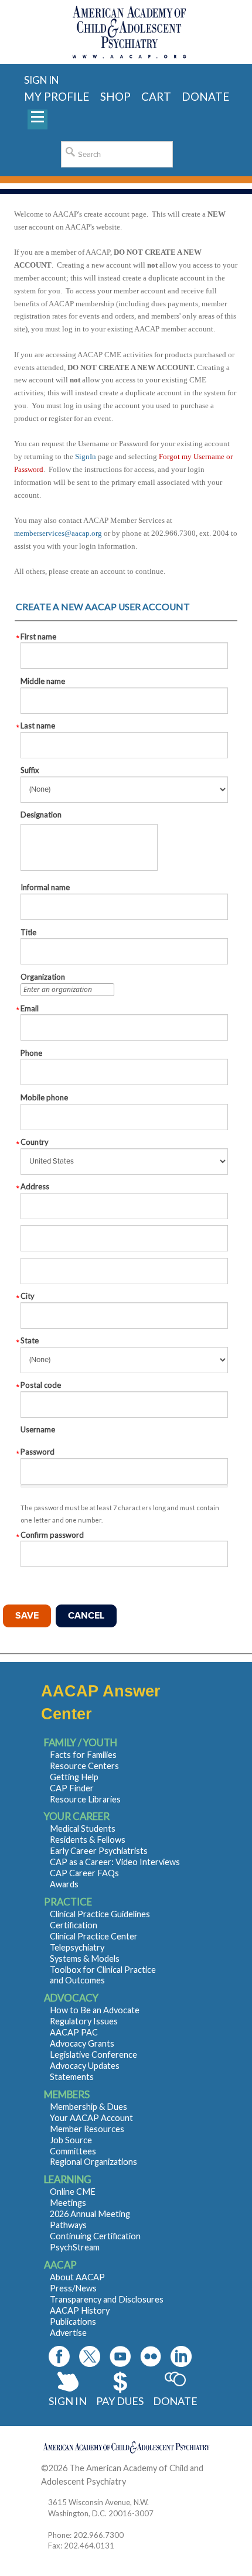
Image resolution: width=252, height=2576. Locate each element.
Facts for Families (83, 1755)
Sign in (41, 80)
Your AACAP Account (91, 2118)
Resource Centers (84, 1766)
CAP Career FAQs (84, 1873)
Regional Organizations (93, 2162)
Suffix (30, 770)
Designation (41, 815)
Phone (31, 1053)
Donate (175, 2401)
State (30, 1340)
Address (35, 1186)
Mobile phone (44, 1097)
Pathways (68, 2225)
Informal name (45, 887)
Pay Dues (120, 2401)
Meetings (68, 2203)
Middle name (43, 681)
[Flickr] (151, 2356)
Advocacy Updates (85, 2066)
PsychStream (75, 2247)
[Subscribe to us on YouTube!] (120, 2356)
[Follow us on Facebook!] (59, 2356)
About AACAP (77, 2277)
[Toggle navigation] (38, 119)
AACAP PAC (74, 2032)
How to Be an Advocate (95, 2010)
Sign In (68, 2401)
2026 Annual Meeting (90, 2214)
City (28, 1296)
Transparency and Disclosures (107, 2299)
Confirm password (52, 1535)
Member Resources (87, 2129)
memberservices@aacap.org (58, 533)
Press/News (73, 2288)
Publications (73, 2322)
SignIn (86, 456)
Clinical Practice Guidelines (100, 1914)
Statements (72, 2077)
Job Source (71, 2140)
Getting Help (74, 1777)
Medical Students (83, 1828)
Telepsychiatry (77, 1947)
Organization (43, 977)
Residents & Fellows (88, 1840)
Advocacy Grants (82, 2043)
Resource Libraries (85, 1799)
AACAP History (80, 2310)
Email (30, 1008)
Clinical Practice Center (94, 1936)
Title (28, 932)
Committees (73, 2151)
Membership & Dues (88, 2107)
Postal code (41, 1385)
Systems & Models (85, 1958)
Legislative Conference (93, 2055)
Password (38, 1452)
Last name (38, 726)
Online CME (73, 2192)
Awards (64, 1884)
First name (38, 637)
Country (35, 1142)
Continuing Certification (95, 2236)
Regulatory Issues (84, 2021)
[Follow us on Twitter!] (90, 2356)
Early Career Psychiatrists (99, 1851)
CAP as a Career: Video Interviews (115, 1862)
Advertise (68, 2333)
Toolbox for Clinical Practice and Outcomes (103, 1975)
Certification (74, 1925)
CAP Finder (72, 1788)
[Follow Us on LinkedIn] (181, 2356)
